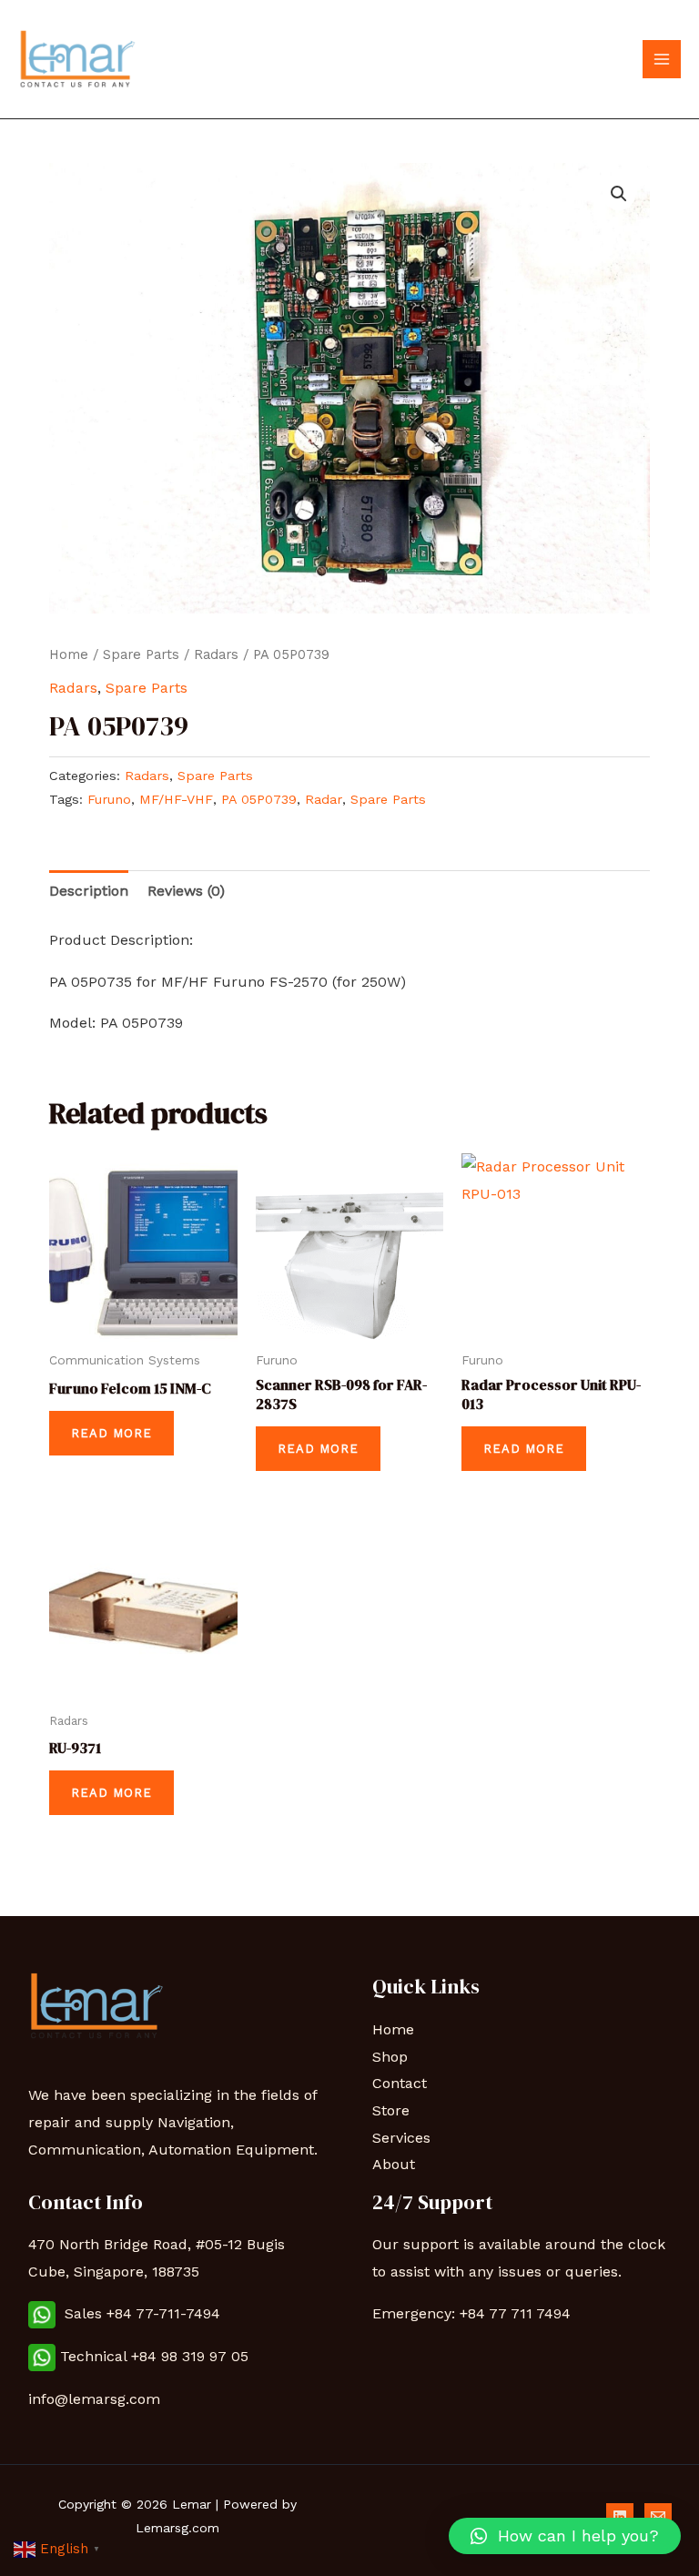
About (394, 2164)
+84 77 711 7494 (515, 2313)
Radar (324, 799)
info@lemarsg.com (94, 2399)
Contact (400, 2083)
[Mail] (658, 2517)
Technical (96, 2356)
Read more (111, 1433)
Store (391, 2110)
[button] (619, 194)
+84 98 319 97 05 (192, 2356)
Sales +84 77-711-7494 (138, 2313)
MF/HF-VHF (176, 799)
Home (69, 654)
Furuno (109, 799)
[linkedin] (620, 2517)
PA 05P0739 (259, 799)
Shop (390, 2057)
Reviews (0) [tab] (186, 891)
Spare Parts (141, 654)
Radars (216, 654)
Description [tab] (89, 891)
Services (401, 2138)
